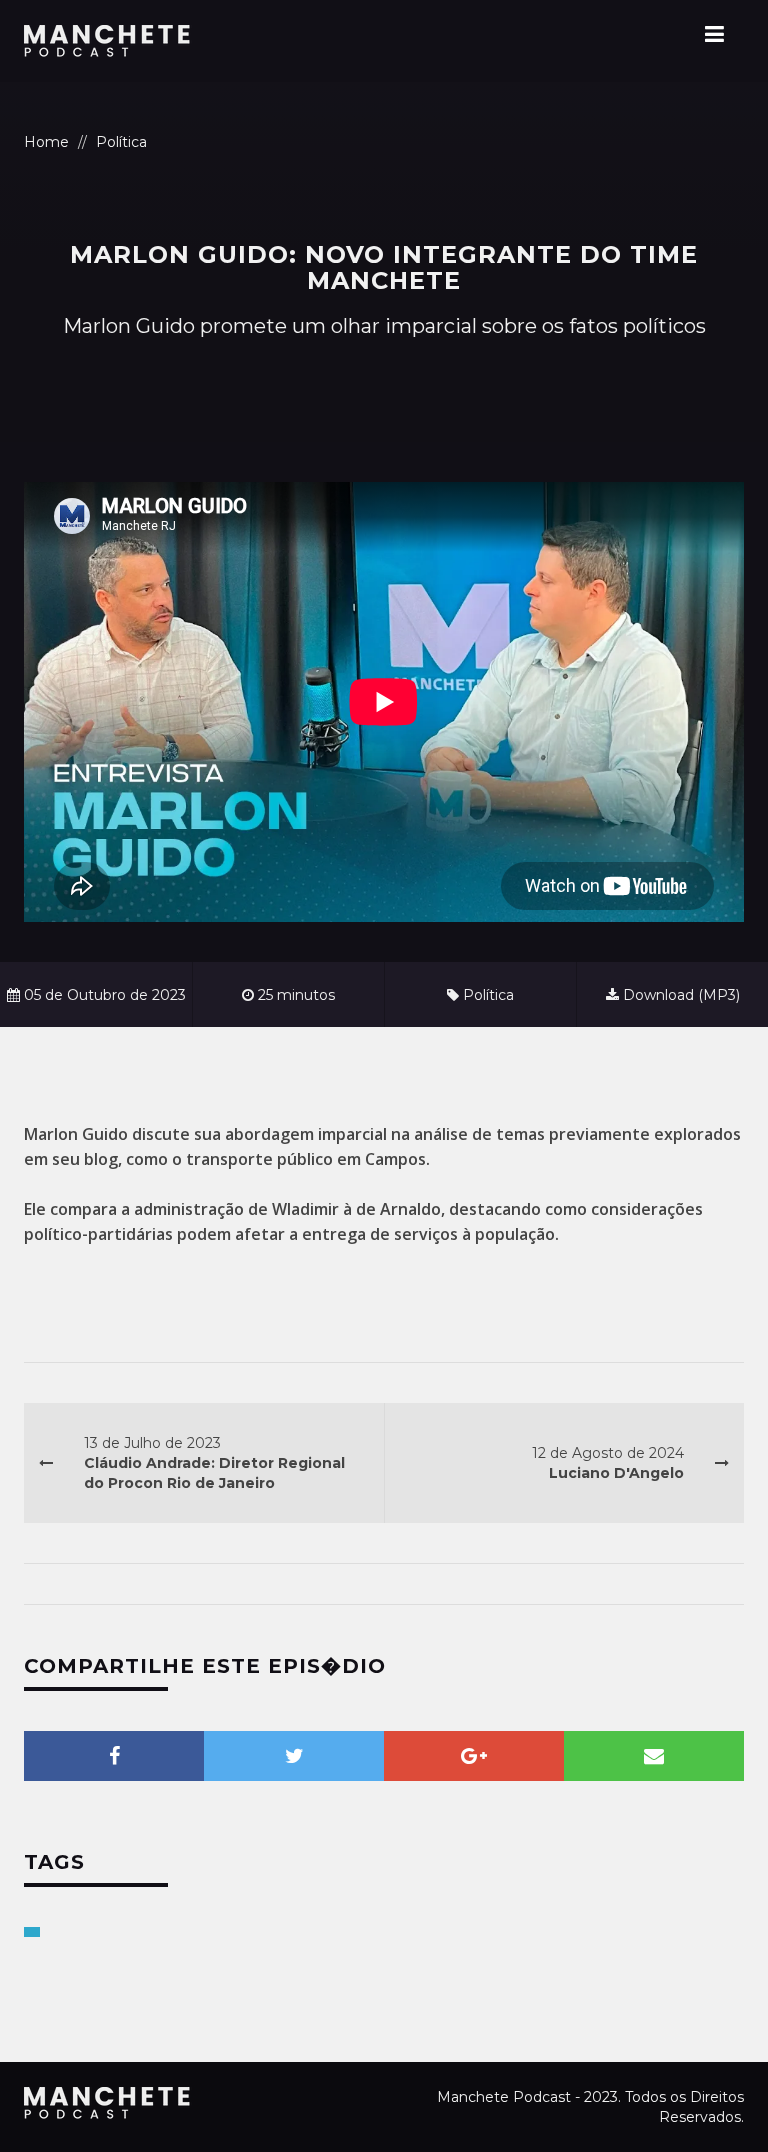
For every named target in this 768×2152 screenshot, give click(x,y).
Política (121, 142)
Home (46, 142)
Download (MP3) (679, 995)
